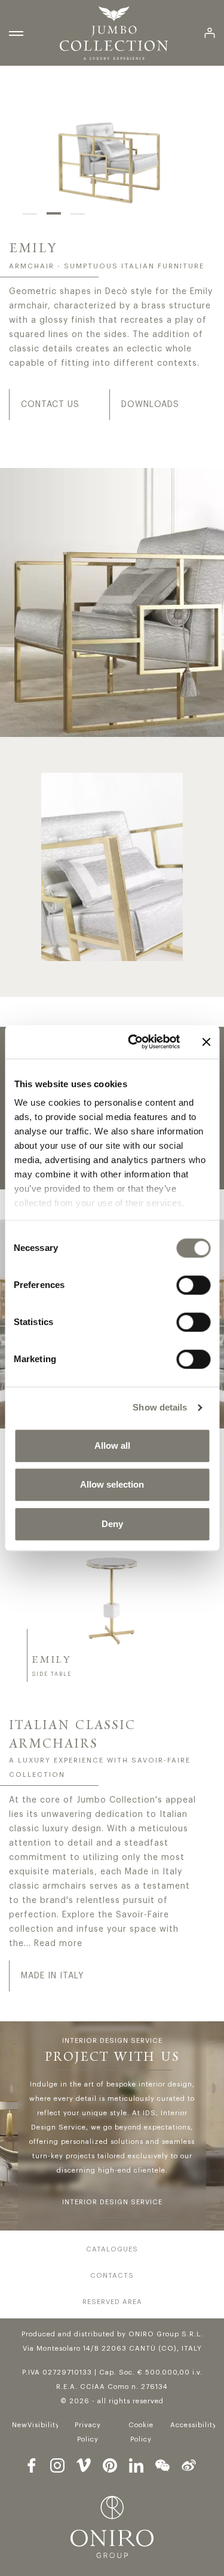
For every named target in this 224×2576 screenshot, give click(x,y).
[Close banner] (206, 1042)
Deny (112, 1524)
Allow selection (112, 1484)
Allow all (112, 1445)
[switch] (193, 1285)
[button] (30, 213)
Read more (58, 1944)
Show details (160, 1407)
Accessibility (194, 2425)
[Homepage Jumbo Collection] (114, 33)
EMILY (51, 1660)
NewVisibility (36, 2425)
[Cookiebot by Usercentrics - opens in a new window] (134, 1042)
